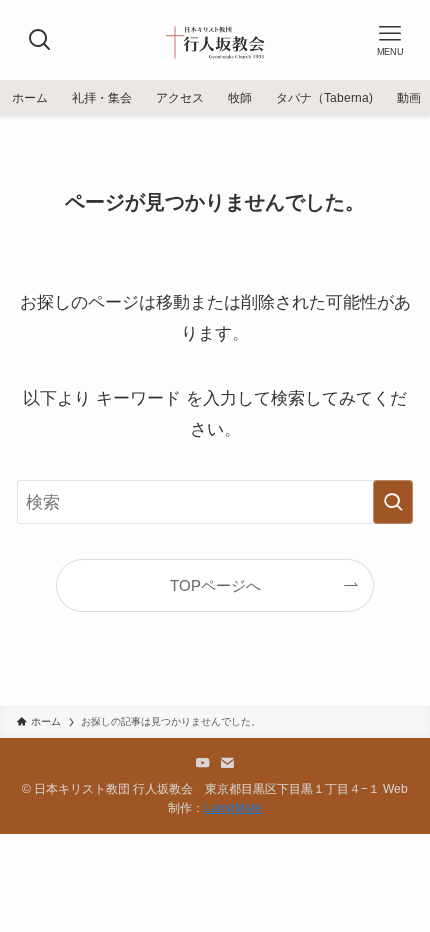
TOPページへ (215, 585)
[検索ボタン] (40, 40)
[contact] (227, 763)
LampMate (233, 808)
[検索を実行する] (393, 502)
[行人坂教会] (214, 40)
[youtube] (203, 763)
